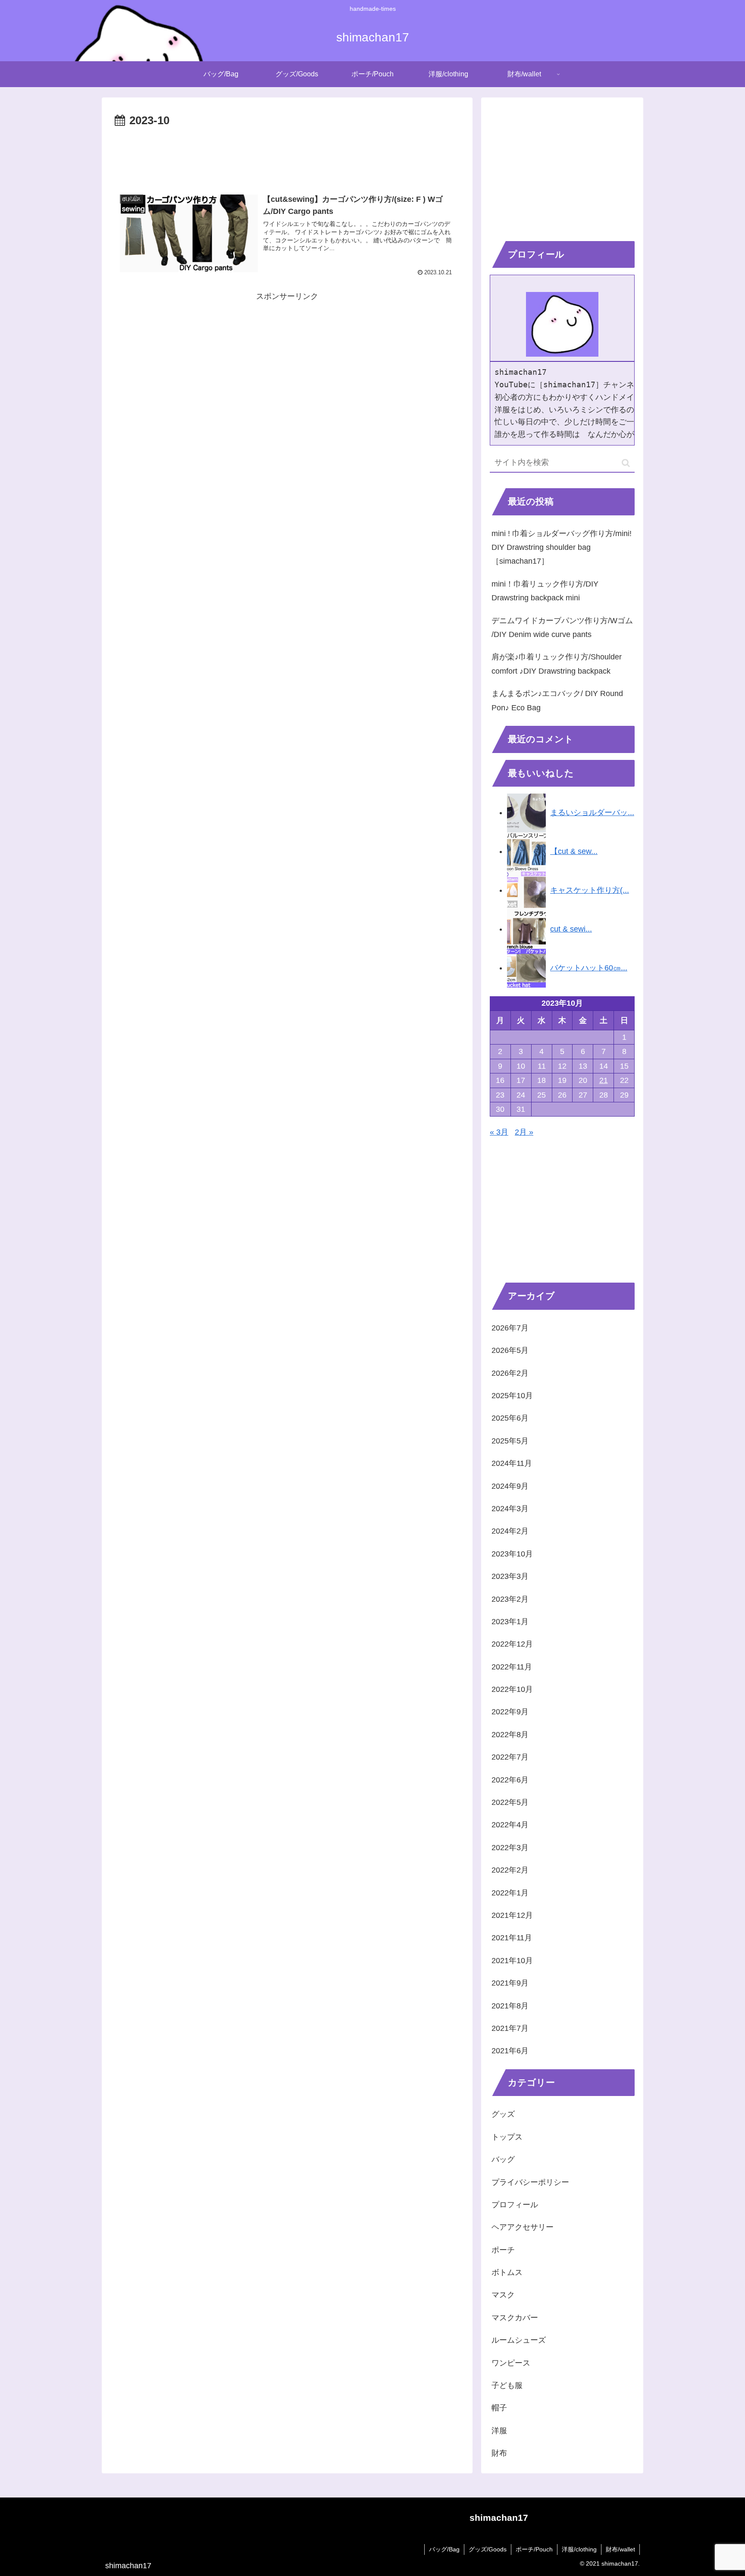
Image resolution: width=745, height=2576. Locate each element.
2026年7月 (510, 1328)
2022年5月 (510, 1802)
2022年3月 (510, 1848)
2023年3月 (510, 1576)
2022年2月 (510, 1870)
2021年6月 (510, 2051)
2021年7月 (510, 2028)
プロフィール (515, 2205)
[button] (626, 463)
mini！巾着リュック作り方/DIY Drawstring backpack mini (545, 591)
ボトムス (507, 2272)
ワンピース (511, 2363)
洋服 (499, 2431)
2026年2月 (510, 1373)
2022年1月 (510, 1893)
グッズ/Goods (488, 2549)
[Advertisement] (287, 154)
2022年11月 (512, 1667)
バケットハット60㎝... (589, 968)
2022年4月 (510, 1825)
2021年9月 (510, 1983)
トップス (507, 2137)
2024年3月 (510, 1509)
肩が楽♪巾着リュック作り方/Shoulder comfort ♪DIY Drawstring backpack (557, 664)
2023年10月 (512, 1554)
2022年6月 (510, 1780)
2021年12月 (512, 1915)
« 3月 (499, 1132)
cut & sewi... (571, 929)
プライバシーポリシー (530, 2182)
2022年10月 (512, 1689)
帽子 (499, 2408)
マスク (503, 2295)
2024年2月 (510, 1531)
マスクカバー (515, 2318)
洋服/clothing (579, 2549)
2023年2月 (510, 1599)
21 (604, 1080)
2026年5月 (510, 1350)
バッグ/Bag (444, 2549)
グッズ (503, 2114)
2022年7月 (510, 1757)
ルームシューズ (519, 2340)
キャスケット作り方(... (590, 890)
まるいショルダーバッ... (592, 813)
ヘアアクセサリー (523, 2227)
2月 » (524, 1132)
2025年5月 (510, 1441)
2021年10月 (512, 1961)
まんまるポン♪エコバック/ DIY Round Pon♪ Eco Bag (557, 700)
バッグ (503, 2159)
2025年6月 (510, 1418)
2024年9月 (510, 1486)
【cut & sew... (574, 851)
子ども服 (507, 2385)
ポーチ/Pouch (534, 2549)
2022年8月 (510, 1735)
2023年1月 (510, 1622)
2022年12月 (512, 1644)
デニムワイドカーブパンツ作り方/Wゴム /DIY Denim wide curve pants (562, 628)
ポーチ (503, 2250)
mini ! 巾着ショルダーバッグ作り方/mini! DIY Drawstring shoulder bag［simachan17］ (562, 548)
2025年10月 (512, 1396)
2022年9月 (510, 1712)
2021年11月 (512, 1938)
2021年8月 (510, 2006)
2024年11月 (512, 1463)
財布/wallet (620, 2549)
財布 (499, 2453)
